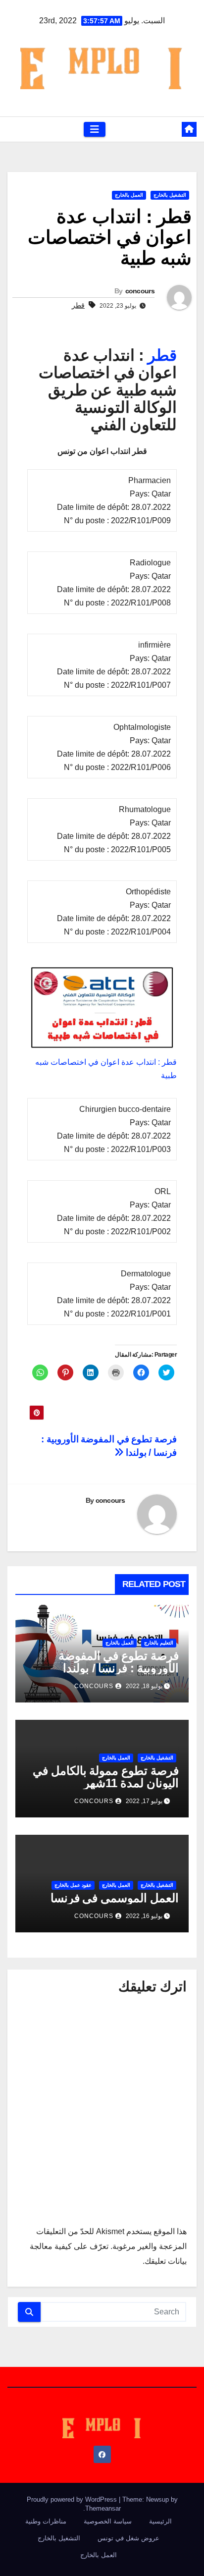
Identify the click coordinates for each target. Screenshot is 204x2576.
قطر (78, 305)
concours (140, 291)
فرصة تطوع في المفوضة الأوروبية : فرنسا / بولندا (119, 1662)
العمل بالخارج (129, 195)
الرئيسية (160, 2521)
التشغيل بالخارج (170, 195)
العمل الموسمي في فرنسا (115, 1898)
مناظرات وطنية (46, 2521)
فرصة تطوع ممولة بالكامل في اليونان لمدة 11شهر (106, 1777)
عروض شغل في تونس (128, 2538)
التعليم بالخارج (159, 1643)
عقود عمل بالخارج (73, 1885)
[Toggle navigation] (95, 129)
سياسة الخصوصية (108, 2521)
